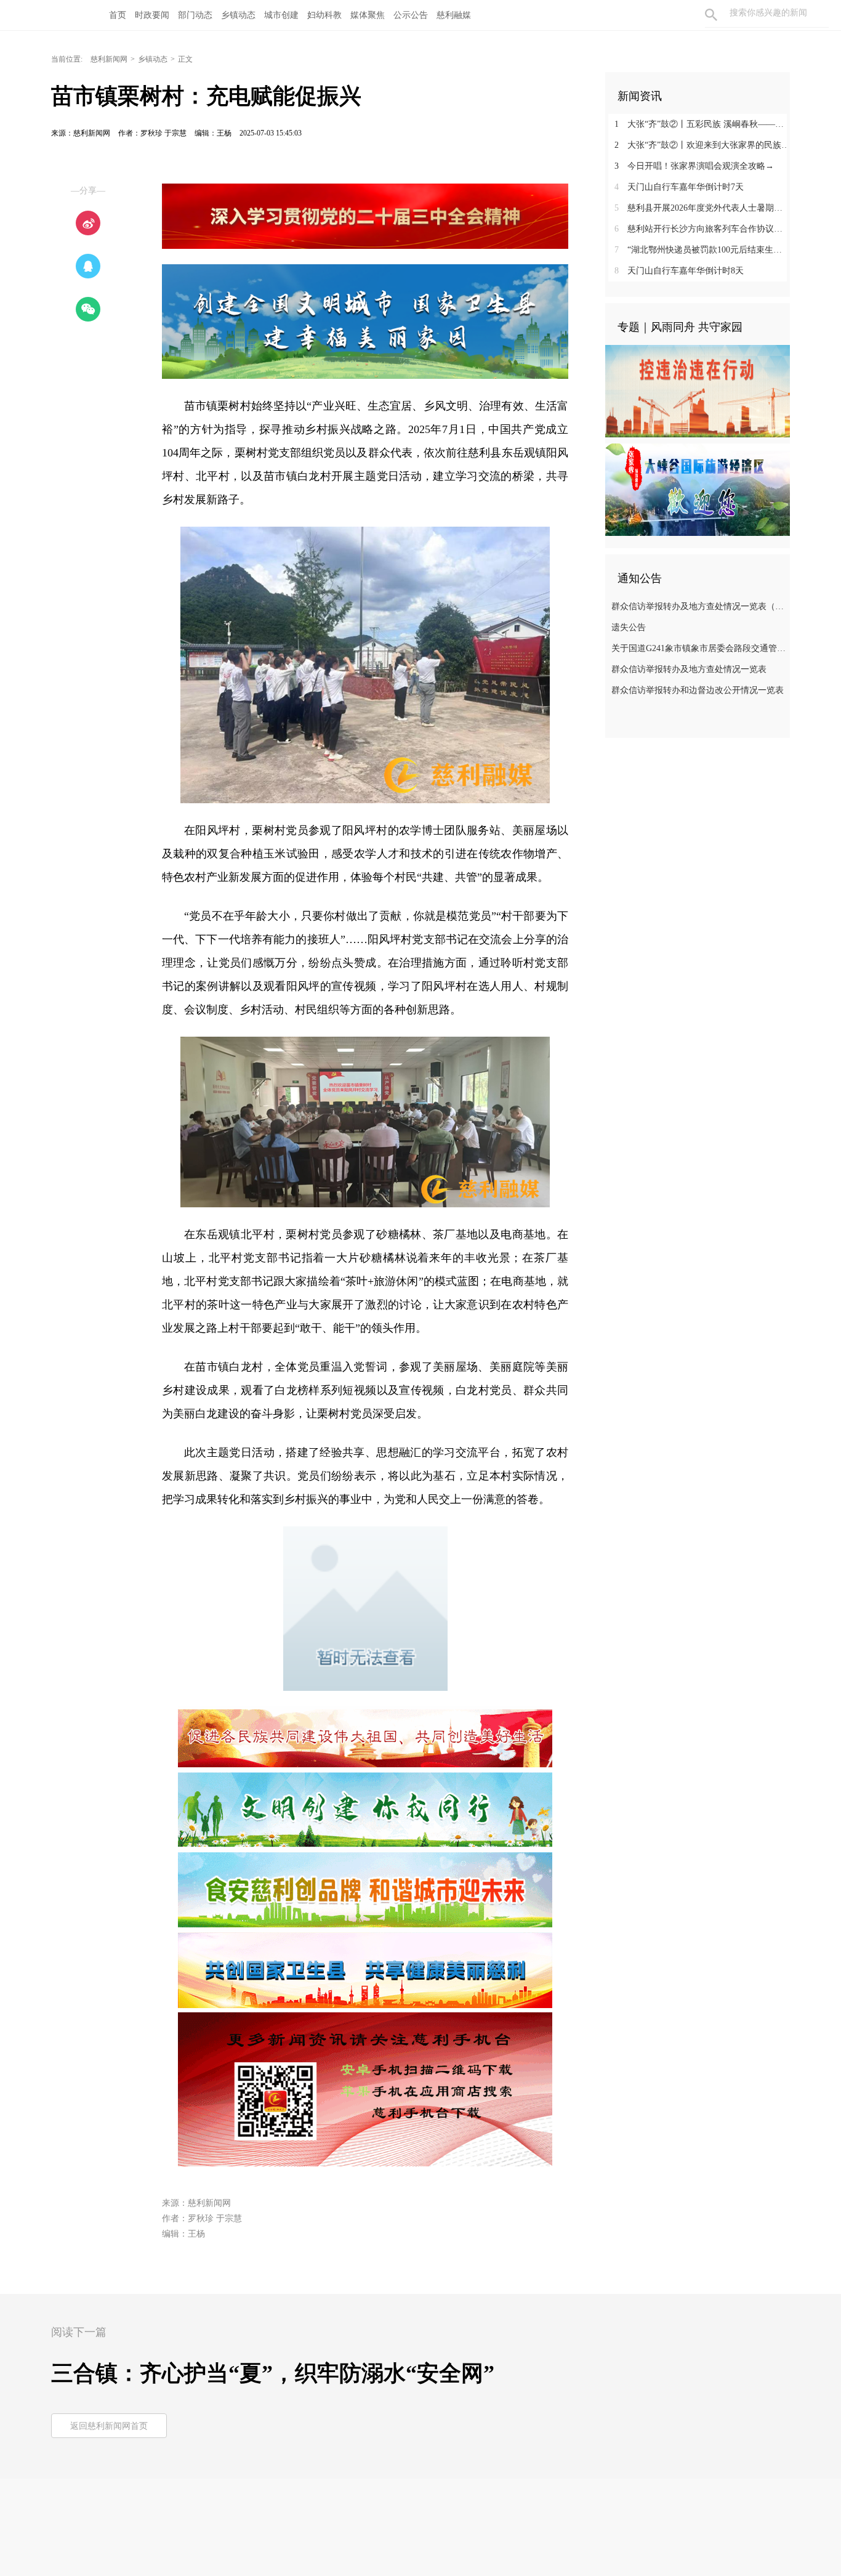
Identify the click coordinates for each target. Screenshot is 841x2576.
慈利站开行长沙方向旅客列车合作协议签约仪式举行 (702, 229)
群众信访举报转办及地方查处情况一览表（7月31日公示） (699, 606)
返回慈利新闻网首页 (109, 2426)
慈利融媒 (454, 15)
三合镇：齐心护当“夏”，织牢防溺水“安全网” (273, 2373)
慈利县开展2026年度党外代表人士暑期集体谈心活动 (702, 208)
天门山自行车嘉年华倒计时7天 (679, 187)
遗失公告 (629, 627)
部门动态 (195, 15)
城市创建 (281, 15)
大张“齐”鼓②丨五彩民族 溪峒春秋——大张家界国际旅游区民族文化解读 (702, 124)
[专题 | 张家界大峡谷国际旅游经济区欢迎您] (698, 489)
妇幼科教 (324, 15)
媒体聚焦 (368, 15)
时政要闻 (152, 15)
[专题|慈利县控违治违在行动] (698, 391)
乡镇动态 (238, 15)
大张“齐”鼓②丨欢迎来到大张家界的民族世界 (702, 145)
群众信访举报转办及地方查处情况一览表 (689, 669)
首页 (118, 15)
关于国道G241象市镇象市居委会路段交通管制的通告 (699, 648)
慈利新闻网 (109, 59)
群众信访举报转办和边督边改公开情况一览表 (698, 690)
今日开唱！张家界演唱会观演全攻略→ (694, 166)
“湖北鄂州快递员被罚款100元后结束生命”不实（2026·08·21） (702, 250)
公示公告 (411, 15)
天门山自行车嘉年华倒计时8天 (679, 271)
